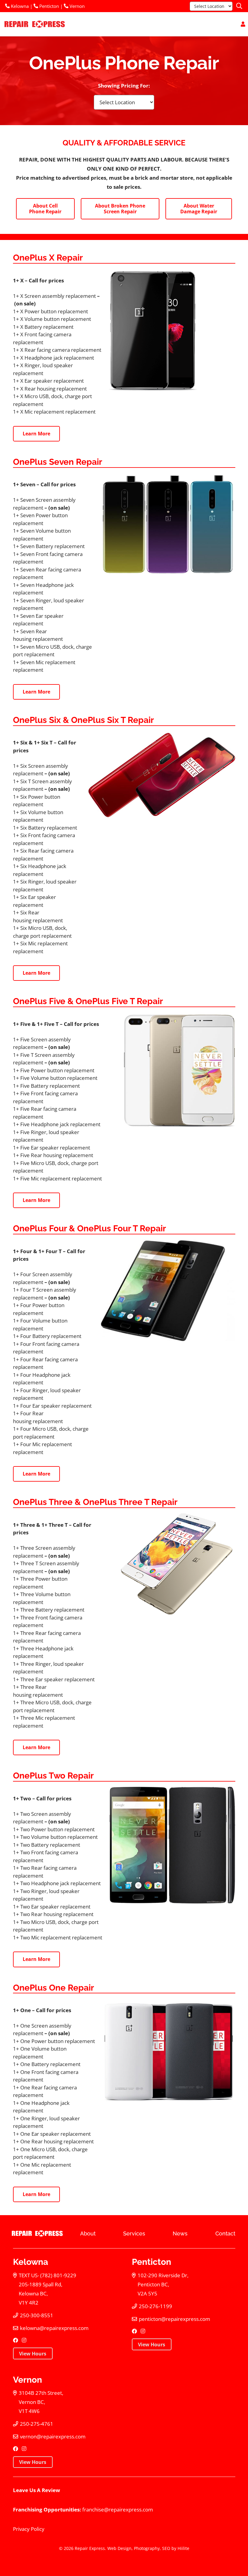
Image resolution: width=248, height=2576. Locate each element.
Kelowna (19, 6)
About (88, 2233)
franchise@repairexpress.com (118, 2509)
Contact (225, 2233)
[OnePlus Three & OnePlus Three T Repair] (169, 1564)
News (180, 2233)
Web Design (119, 2548)
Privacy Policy (29, 2529)
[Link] (243, 24)
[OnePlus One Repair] (168, 2052)
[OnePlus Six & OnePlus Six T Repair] (162, 776)
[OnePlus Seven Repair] (168, 524)
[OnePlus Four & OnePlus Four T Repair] (168, 1290)
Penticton (49, 6)
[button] (239, 6)
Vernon (77, 6)
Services (134, 2233)
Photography (147, 2548)
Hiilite (183, 2548)
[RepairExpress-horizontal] (34, 24)
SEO (166, 2548)
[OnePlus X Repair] (172, 330)
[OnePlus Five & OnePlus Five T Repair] (173, 1070)
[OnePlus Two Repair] (172, 1845)
